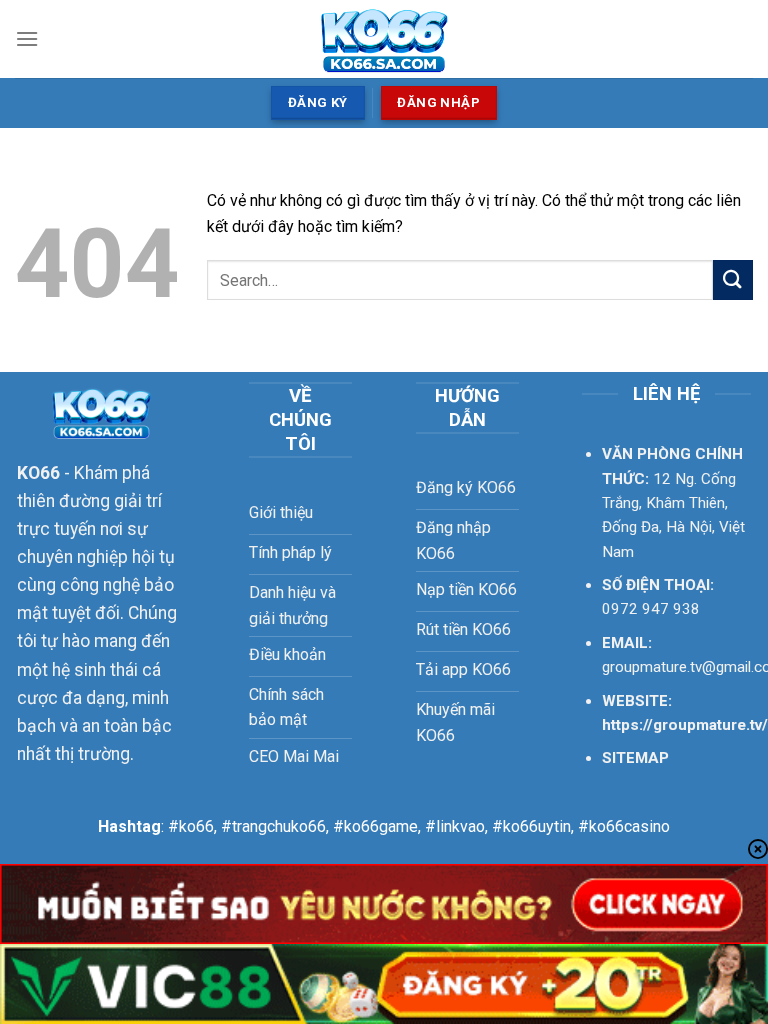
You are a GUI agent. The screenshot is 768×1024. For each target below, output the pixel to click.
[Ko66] (384, 39)
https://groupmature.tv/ (685, 725)
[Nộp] (733, 279)
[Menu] (27, 38)
